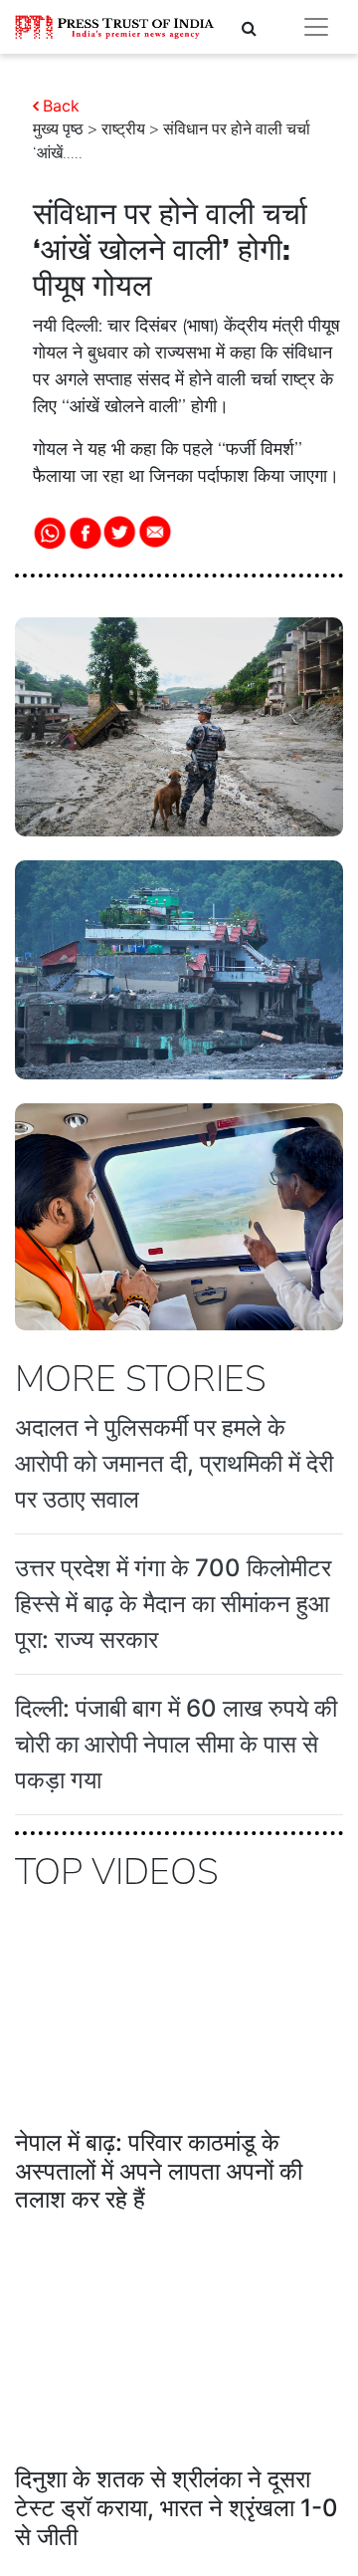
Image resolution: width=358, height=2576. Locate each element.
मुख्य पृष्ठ (58, 129)
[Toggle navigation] (316, 27)
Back (61, 106)
